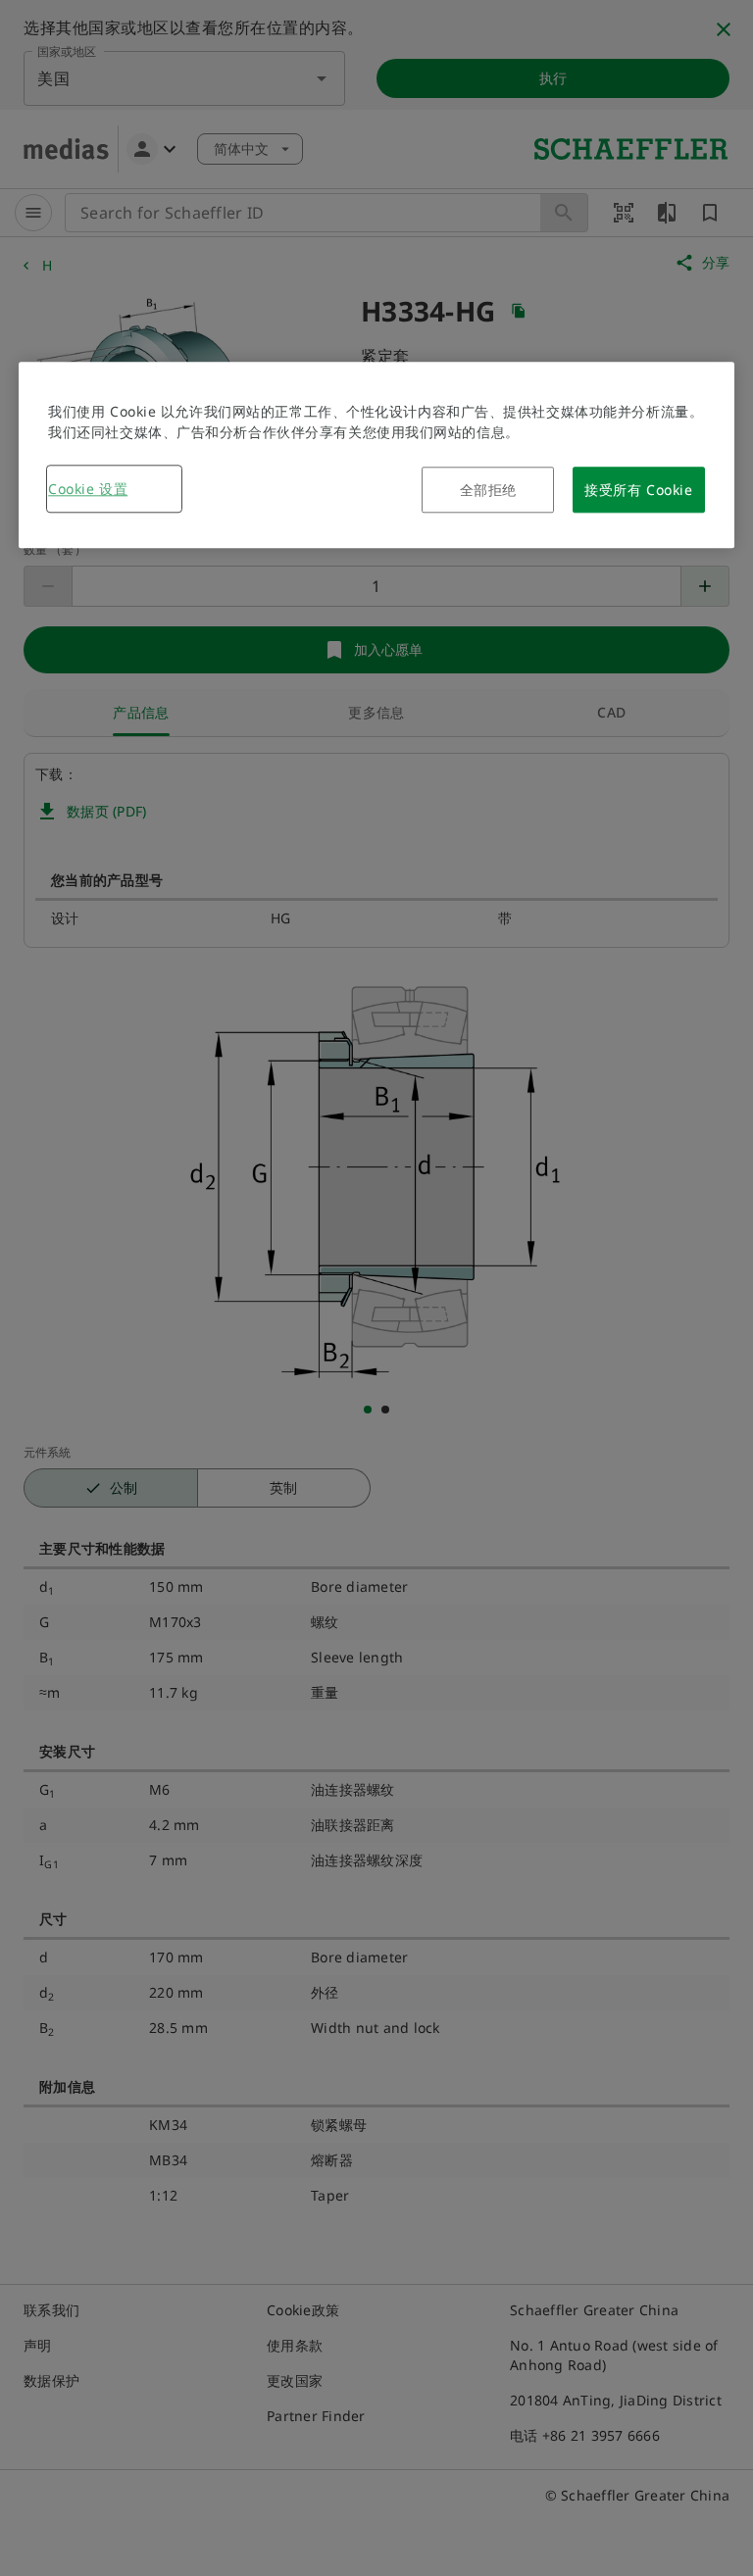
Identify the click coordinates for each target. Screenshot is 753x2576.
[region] (376, 455)
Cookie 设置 (88, 489)
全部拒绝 (488, 490)
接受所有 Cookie (638, 490)
